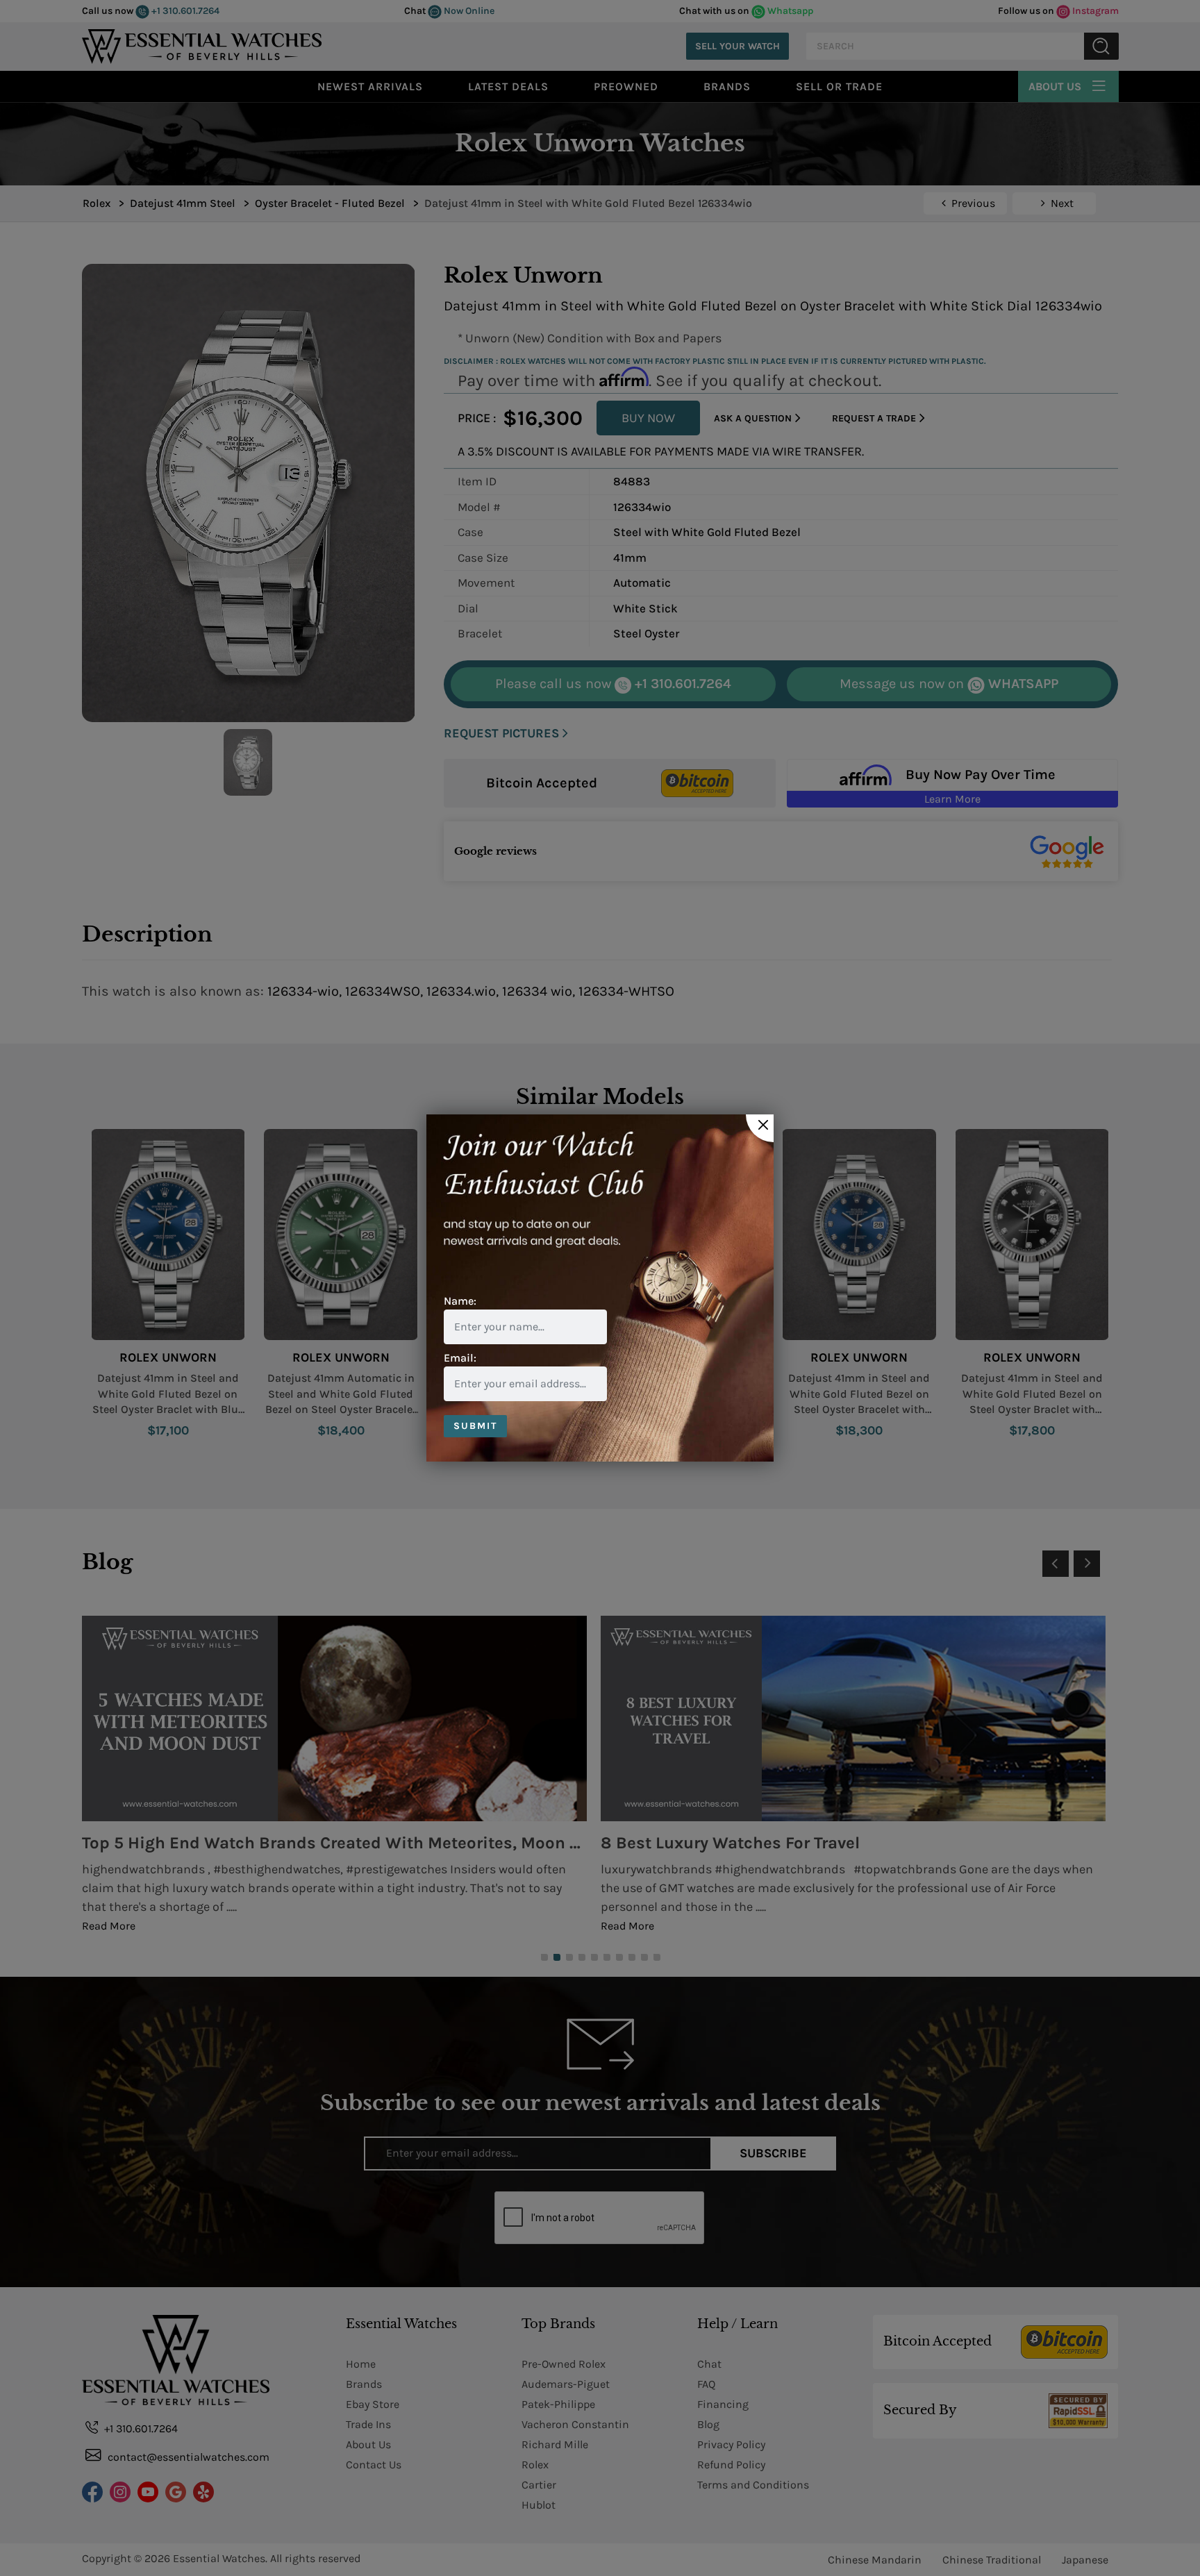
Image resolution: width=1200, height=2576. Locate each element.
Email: (460, 1358)
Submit (475, 1426)
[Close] (760, 1128)
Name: (460, 1301)
